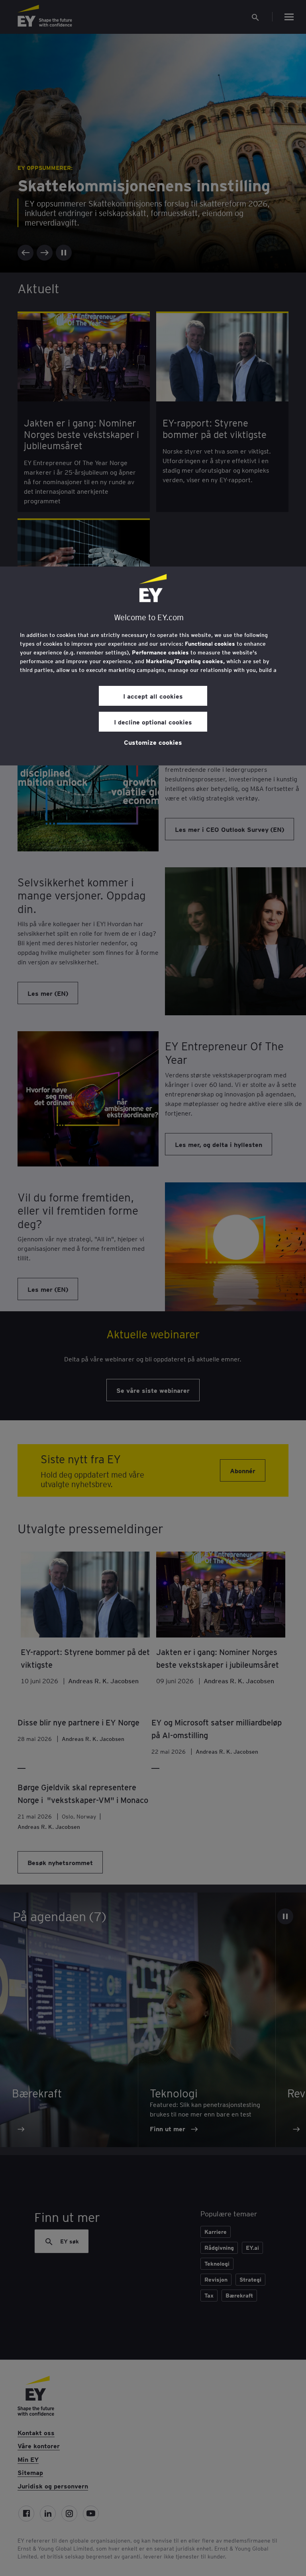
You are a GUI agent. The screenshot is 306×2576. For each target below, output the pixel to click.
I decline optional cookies (153, 722)
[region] (153, 666)
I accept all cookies (153, 696)
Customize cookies (153, 742)
